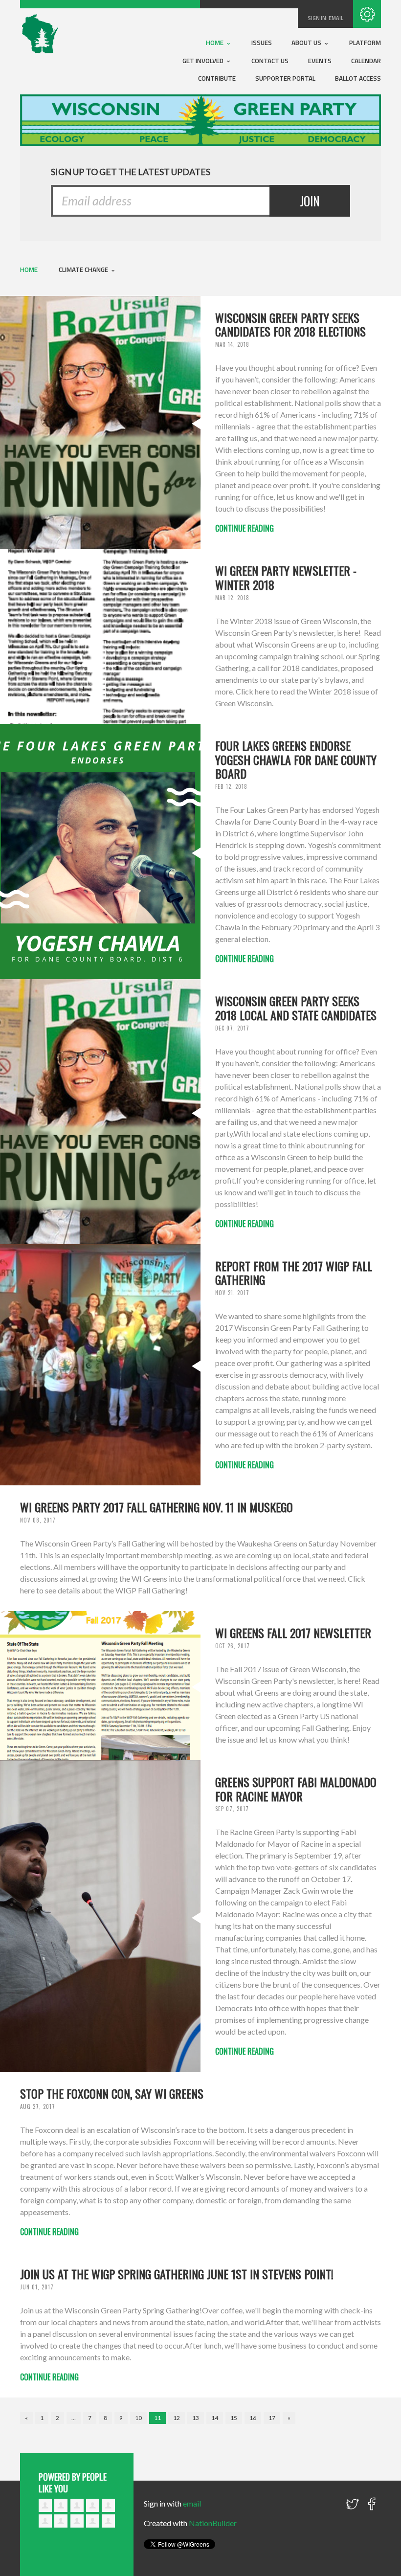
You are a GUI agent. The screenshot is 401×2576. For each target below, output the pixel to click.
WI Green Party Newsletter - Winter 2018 (286, 577)
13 (196, 2418)
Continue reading (245, 528)
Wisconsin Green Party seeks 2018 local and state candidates (296, 1008)
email (336, 18)
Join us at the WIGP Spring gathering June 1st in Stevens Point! (177, 2274)
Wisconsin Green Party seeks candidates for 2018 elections (290, 325)
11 (157, 2418)
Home (215, 43)
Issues (262, 43)
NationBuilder (213, 2523)
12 (177, 2418)
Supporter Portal (285, 78)
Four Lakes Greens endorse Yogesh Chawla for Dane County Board (296, 760)
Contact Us (270, 61)
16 (253, 2418)
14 (215, 2418)
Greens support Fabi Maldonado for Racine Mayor (296, 1789)
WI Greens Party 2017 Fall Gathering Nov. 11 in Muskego (156, 1507)
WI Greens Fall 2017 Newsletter (293, 1633)
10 (138, 2418)
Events (320, 61)
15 (234, 2418)
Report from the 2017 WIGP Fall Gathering (294, 1273)
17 (272, 2418)
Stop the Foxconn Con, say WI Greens (112, 2093)
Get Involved (204, 61)
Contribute (217, 78)
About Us (307, 43)
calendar (366, 61)
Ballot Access (358, 78)
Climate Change (84, 269)
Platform (365, 43)
